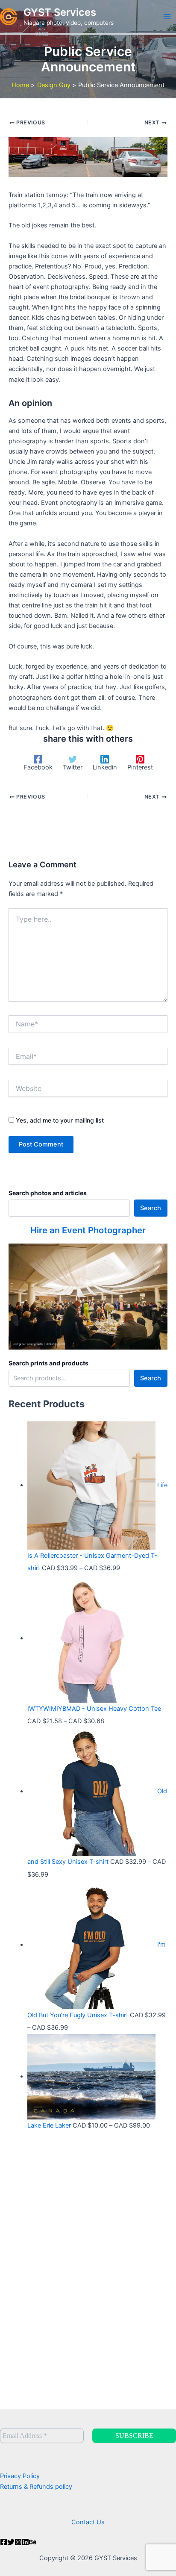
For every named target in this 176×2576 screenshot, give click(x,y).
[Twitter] (11, 2542)
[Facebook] (4, 2542)
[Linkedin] (25, 2542)
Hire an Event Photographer (88, 1230)
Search (151, 1208)
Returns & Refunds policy (36, 2487)
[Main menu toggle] (167, 17)
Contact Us (88, 2522)
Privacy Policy (20, 2476)
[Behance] (33, 2542)
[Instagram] (18, 2542)
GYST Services (60, 12)
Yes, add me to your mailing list (59, 1120)
